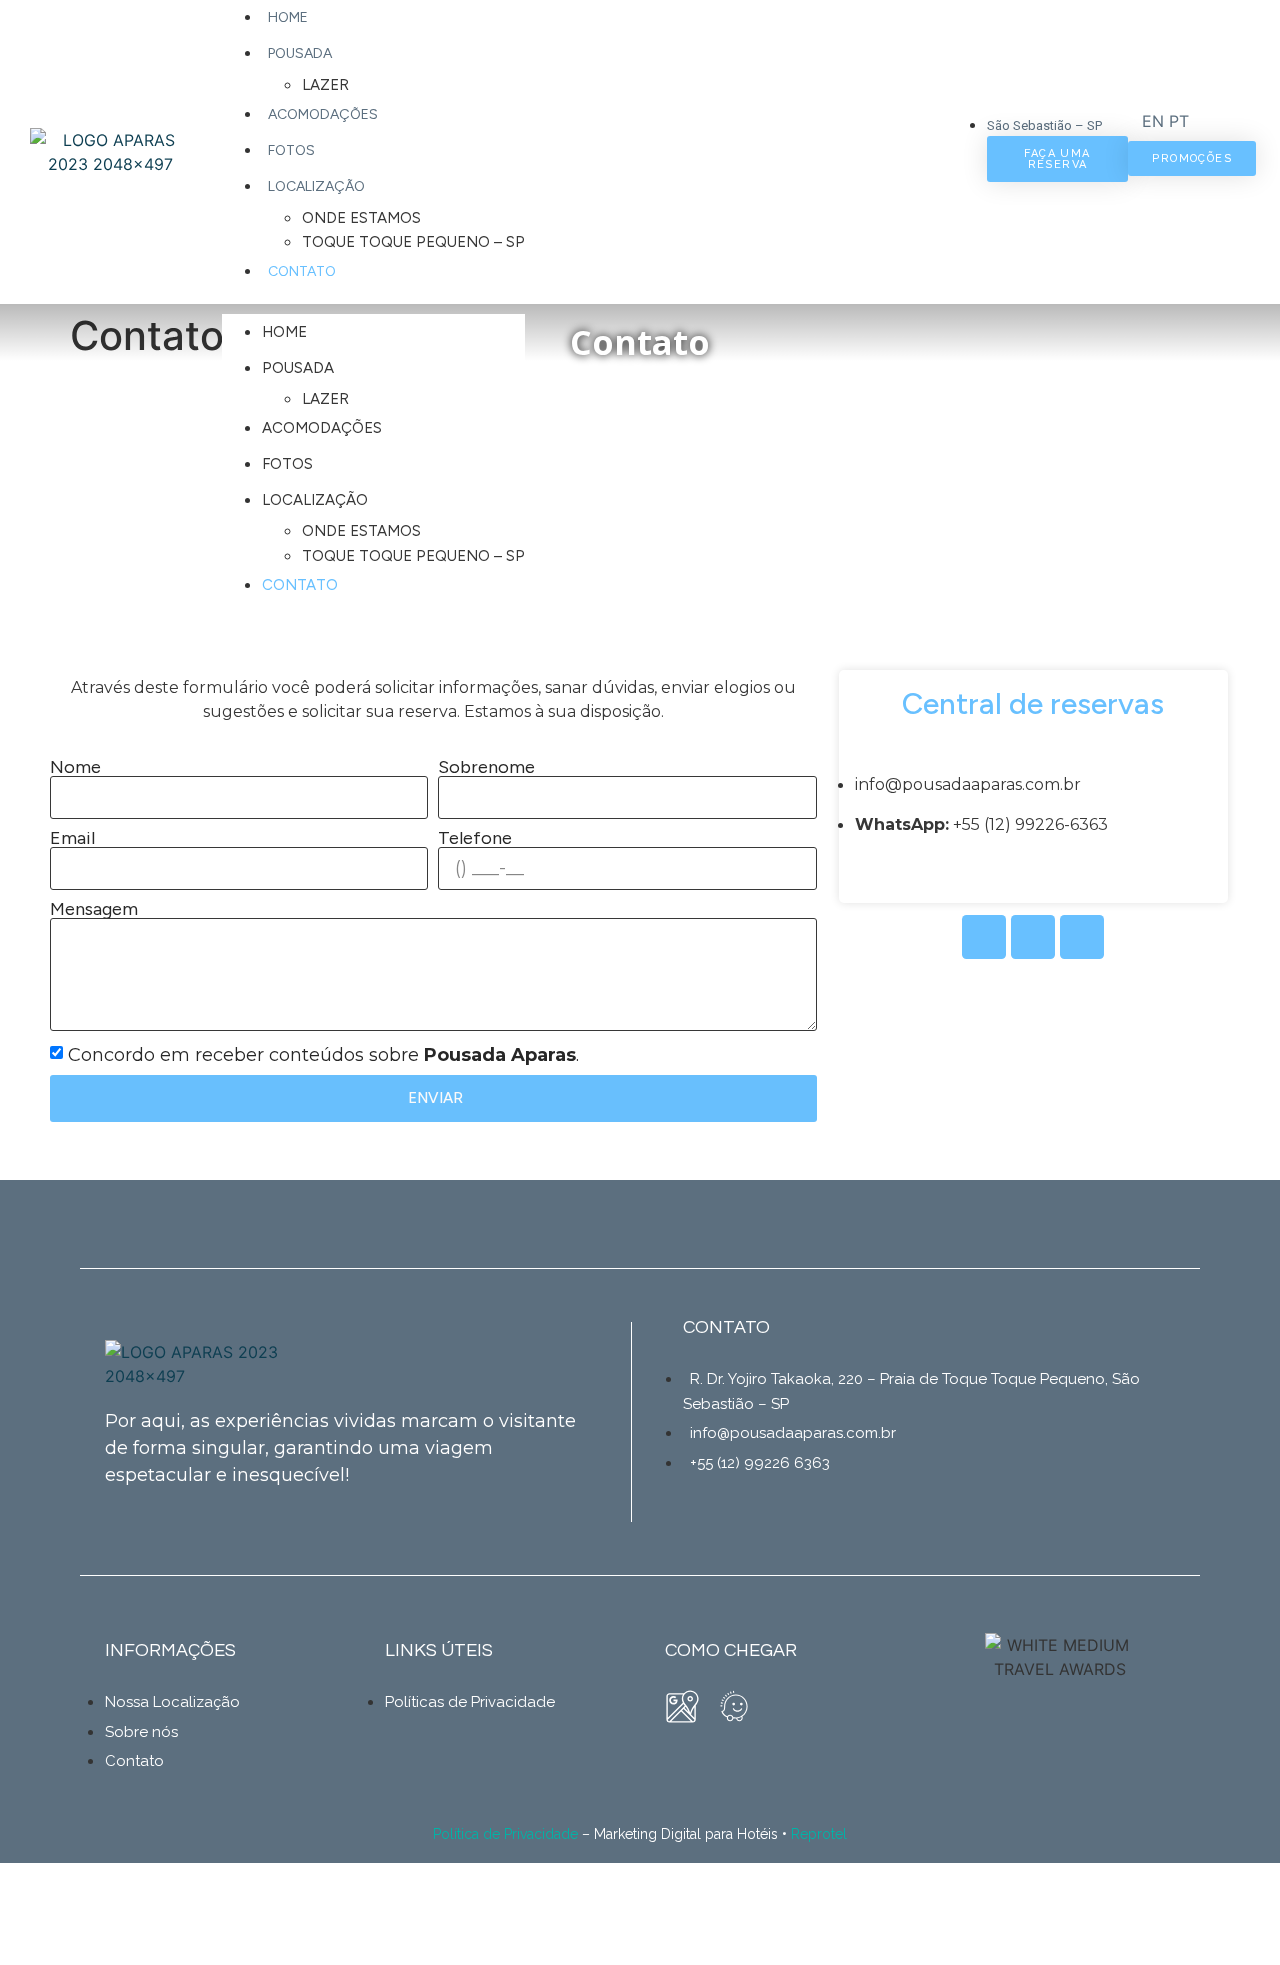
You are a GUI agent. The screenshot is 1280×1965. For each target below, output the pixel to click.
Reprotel (819, 1834)
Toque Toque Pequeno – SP (413, 242)
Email (72, 838)
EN (1153, 121)
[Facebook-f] (984, 937)
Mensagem (94, 909)
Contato (302, 271)
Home (288, 17)
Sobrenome (486, 767)
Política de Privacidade (505, 1834)
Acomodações (323, 114)
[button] (586, 302)
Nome (75, 767)
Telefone (475, 838)
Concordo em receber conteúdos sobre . (323, 1055)
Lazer (325, 85)
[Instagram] (1033, 937)
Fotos (291, 150)
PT (1179, 121)
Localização (316, 186)
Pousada (300, 53)
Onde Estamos (361, 218)
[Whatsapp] (1082, 937)
